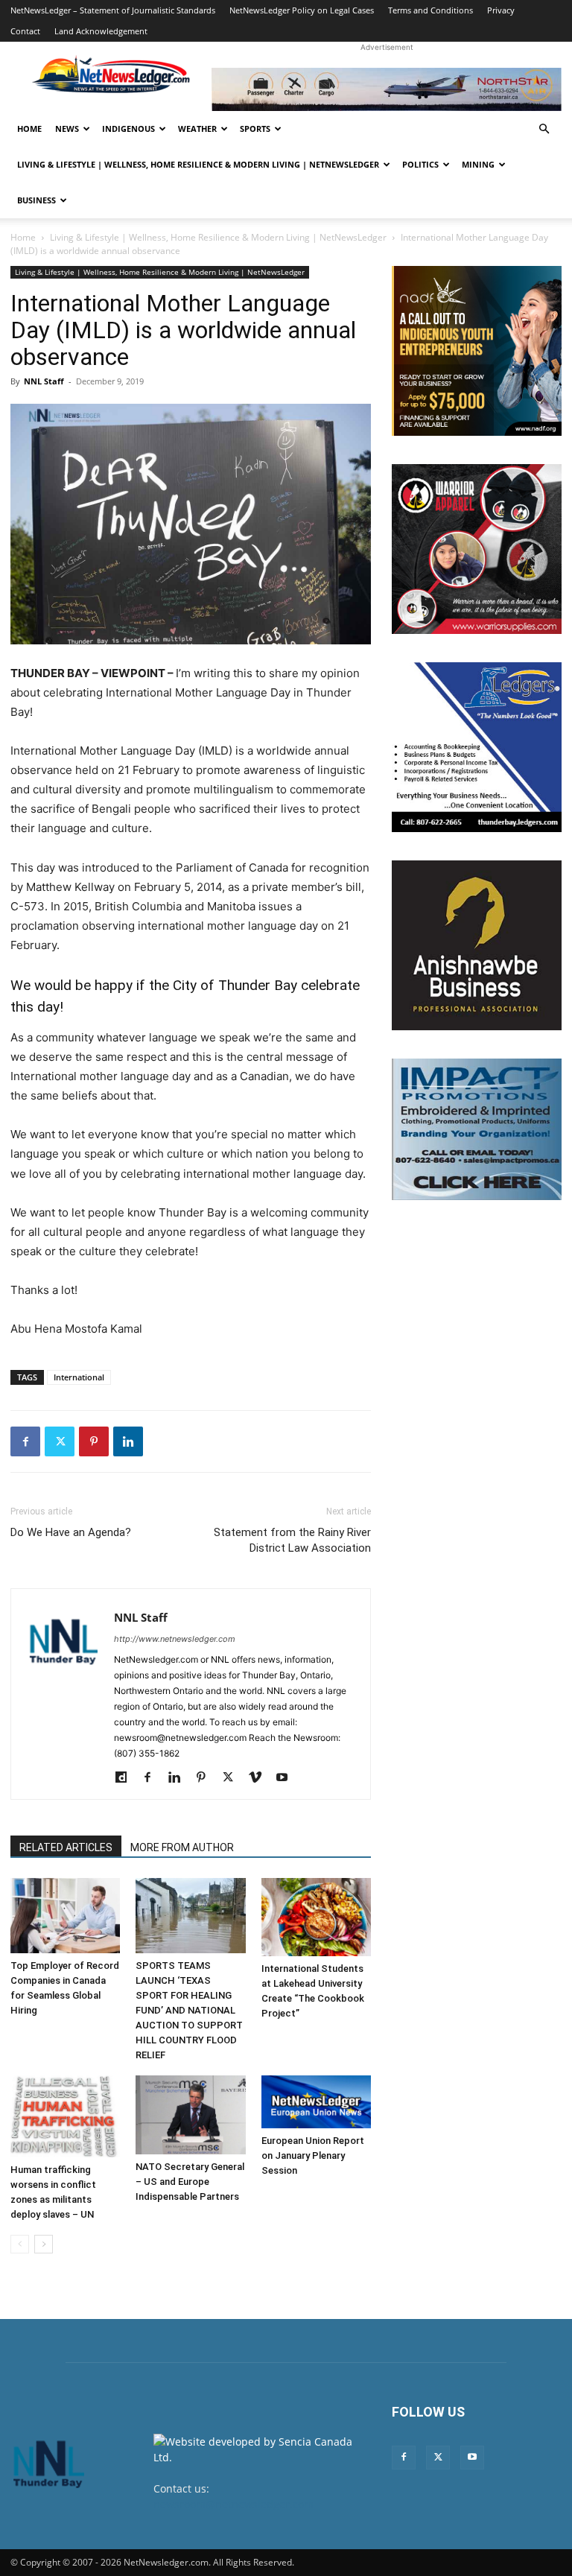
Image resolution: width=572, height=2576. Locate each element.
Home (29, 129)
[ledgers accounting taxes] (477, 747)
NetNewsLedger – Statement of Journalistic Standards (113, 10)
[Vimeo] (260, 1778)
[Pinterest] (94, 1441)
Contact (25, 31)
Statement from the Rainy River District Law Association (292, 1540)
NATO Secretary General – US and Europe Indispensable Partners (190, 2182)
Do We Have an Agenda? (71, 1532)
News (67, 129)
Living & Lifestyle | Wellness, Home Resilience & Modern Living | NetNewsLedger (198, 164)
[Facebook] (25, 1441)
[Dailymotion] (126, 1778)
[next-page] (44, 2244)
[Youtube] (287, 1778)
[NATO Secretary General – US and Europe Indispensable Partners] (190, 2115)
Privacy (501, 10)
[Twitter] (60, 1441)
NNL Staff (44, 381)
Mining (478, 164)
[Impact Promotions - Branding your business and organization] (477, 1129)
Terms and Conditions (430, 10)
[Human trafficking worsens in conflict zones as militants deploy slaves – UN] (65, 2116)
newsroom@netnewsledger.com (233, 2504)
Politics (420, 164)
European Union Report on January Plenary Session (313, 2155)
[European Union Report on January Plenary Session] (316, 2101)
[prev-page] (20, 2244)
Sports (255, 129)
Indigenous (128, 129)
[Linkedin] (128, 1441)
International (79, 1377)
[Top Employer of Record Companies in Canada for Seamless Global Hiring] (65, 1916)
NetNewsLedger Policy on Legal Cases (302, 10)
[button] (544, 129)
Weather (197, 129)
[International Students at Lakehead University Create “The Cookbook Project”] (316, 1917)
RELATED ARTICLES (66, 1847)
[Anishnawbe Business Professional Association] (477, 945)
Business (36, 200)
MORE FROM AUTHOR (182, 1847)
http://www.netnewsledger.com (175, 1639)
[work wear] (477, 549)
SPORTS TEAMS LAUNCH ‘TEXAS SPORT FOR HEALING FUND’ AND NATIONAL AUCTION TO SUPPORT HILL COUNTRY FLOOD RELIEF (189, 2010)
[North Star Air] (387, 89)
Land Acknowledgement (101, 31)
